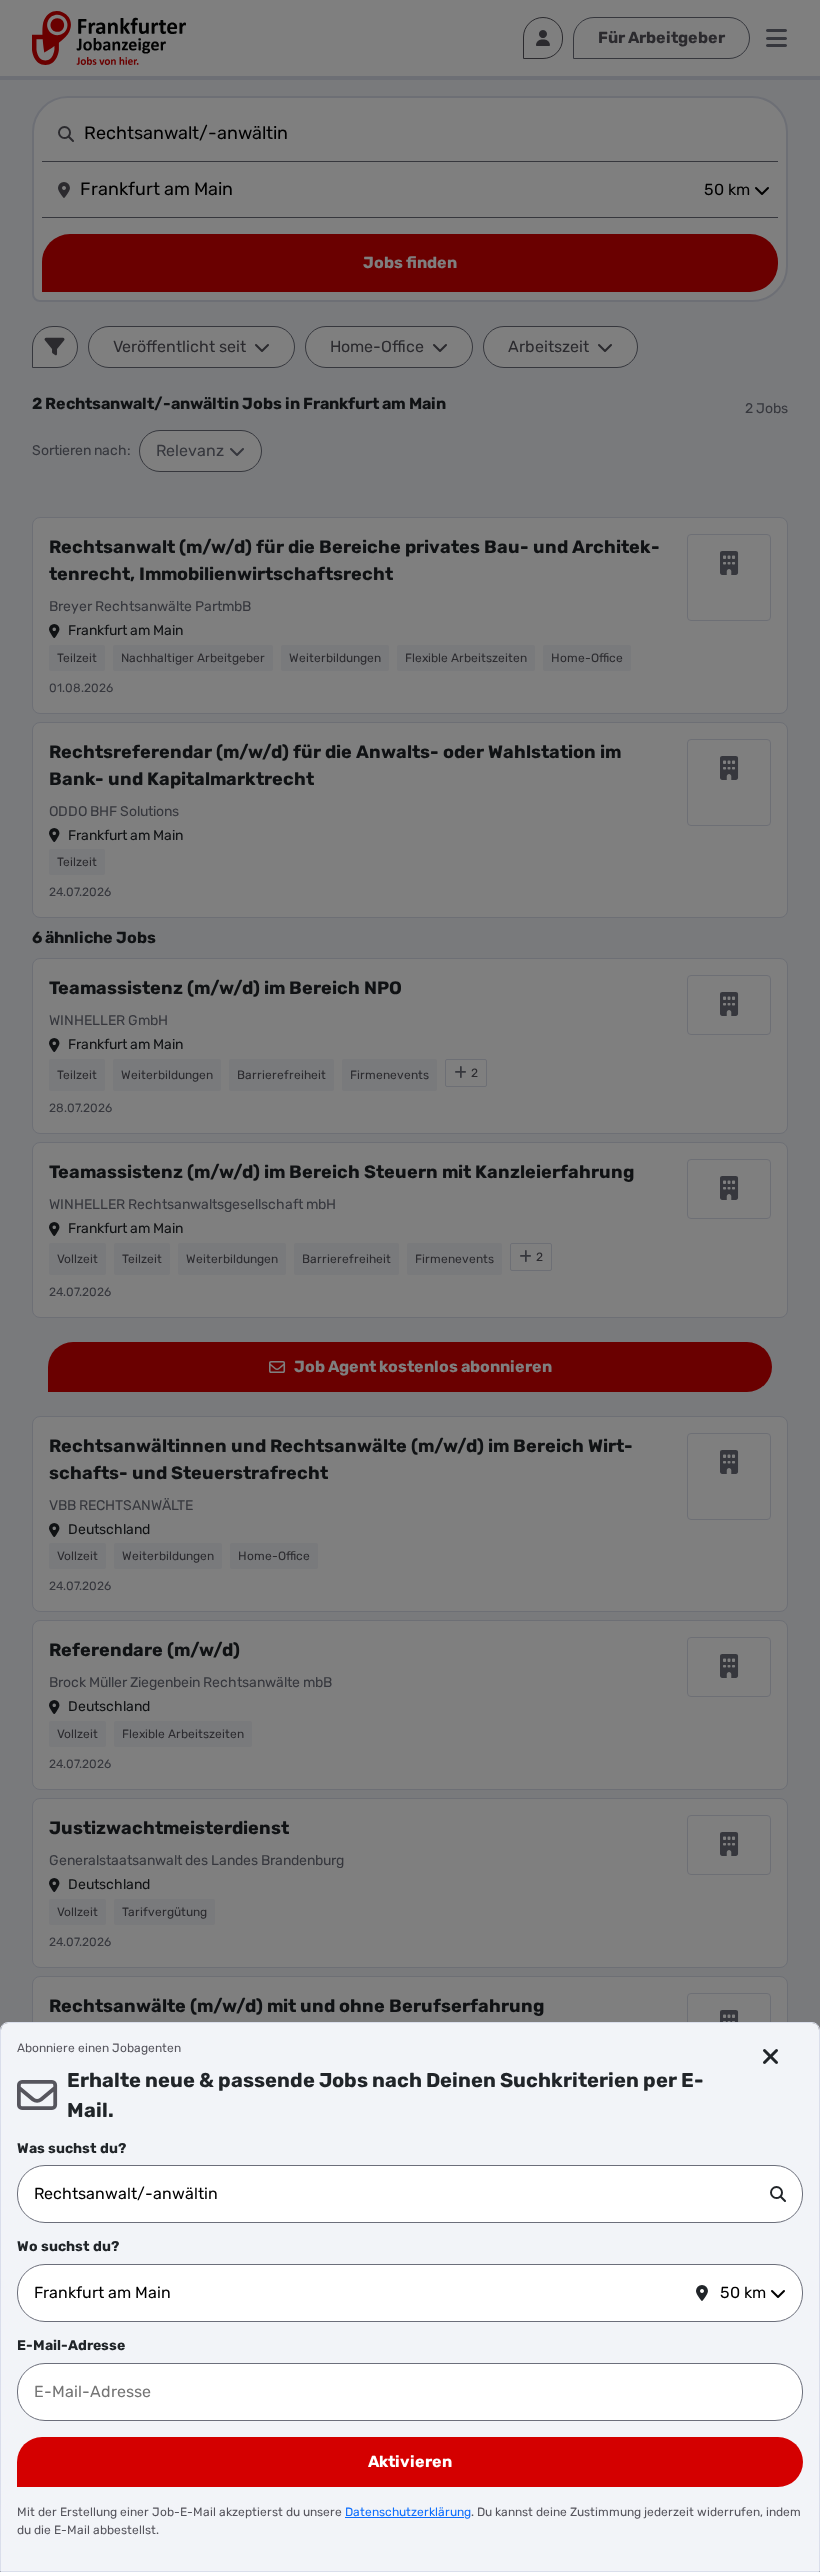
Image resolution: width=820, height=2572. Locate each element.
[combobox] (402, 2194)
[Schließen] (771, 2057)
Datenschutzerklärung (408, 2512)
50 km (743, 2292)
